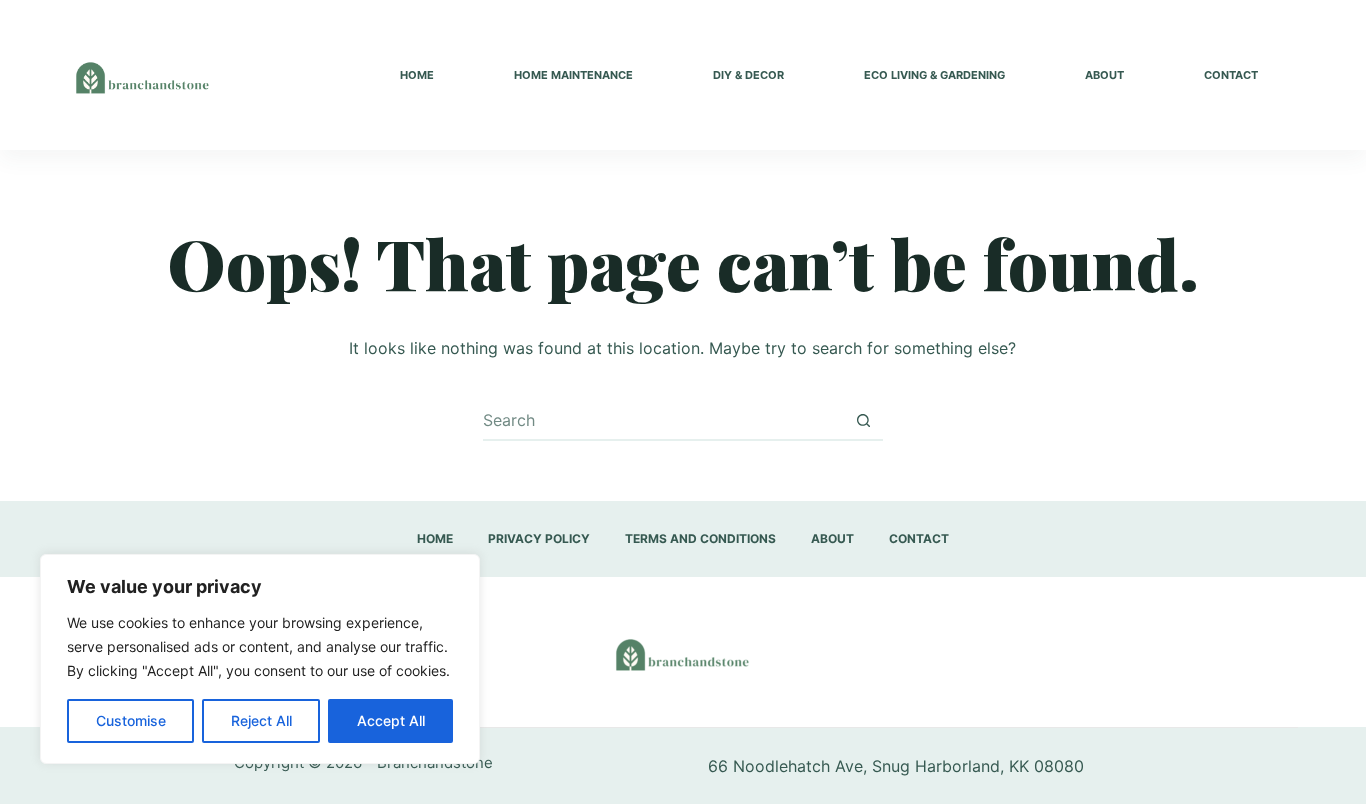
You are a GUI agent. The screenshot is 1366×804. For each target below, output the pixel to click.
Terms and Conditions (700, 538)
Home (417, 75)
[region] (260, 659)
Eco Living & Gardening (934, 75)
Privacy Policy (539, 538)
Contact (1231, 75)
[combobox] (664, 420)
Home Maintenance (573, 75)
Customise (131, 720)
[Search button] (864, 420)
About (1104, 75)
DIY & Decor (748, 75)
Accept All (391, 720)
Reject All (261, 720)
